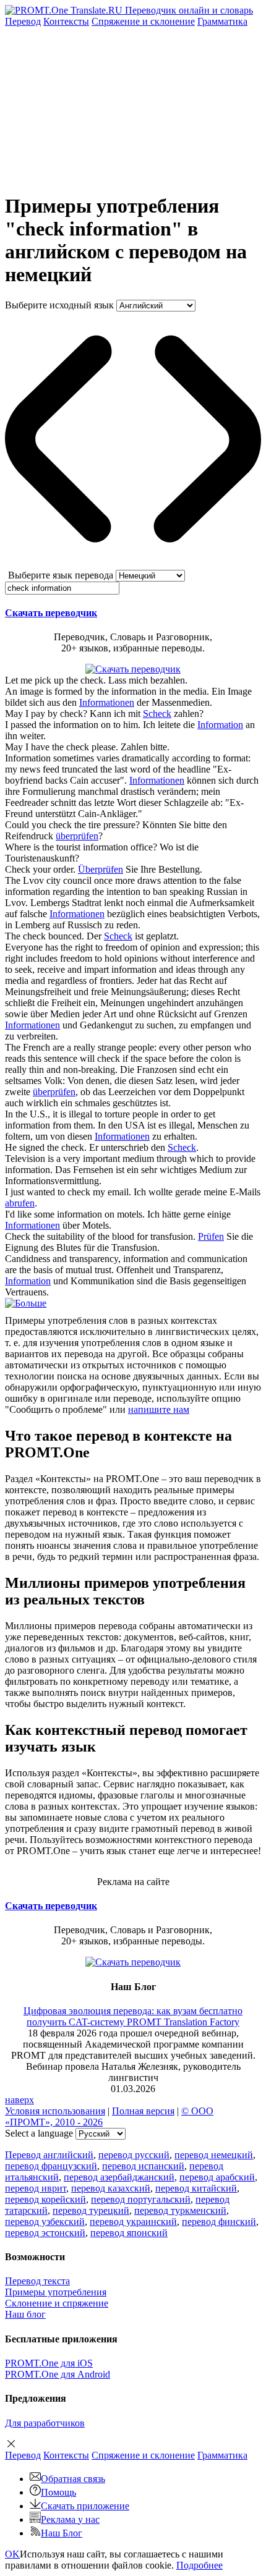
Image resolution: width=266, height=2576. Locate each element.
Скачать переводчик (51, 613)
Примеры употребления (56, 2292)
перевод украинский (133, 2222)
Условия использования (55, 2111)
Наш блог (25, 2314)
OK (12, 2554)
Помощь (58, 2492)
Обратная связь (73, 2479)
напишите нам (159, 1409)
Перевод (23, 21)
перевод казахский (111, 2188)
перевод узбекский (45, 2222)
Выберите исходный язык (59, 305)
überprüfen (77, 836)
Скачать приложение (85, 2506)
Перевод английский (49, 2155)
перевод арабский (217, 2177)
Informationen (107, 702)
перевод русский (134, 2155)
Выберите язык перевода (61, 575)
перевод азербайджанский (119, 2177)
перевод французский (51, 2166)
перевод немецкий (214, 2155)
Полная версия (143, 2111)
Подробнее (199, 2565)
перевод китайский (196, 2188)
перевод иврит (36, 2188)
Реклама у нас (70, 2519)
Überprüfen (101, 869)
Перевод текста (37, 2281)
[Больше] (26, 1303)
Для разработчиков (45, 2423)
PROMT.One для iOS (49, 2363)
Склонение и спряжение (57, 2303)
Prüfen (211, 1236)
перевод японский (129, 2233)
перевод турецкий (91, 2210)
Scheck (157, 714)
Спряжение (143, 21)
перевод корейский (45, 2199)
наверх (19, 2100)
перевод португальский (141, 2199)
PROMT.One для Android (58, 2374)
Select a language (39, 2133)
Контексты (66, 21)
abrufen (20, 1203)
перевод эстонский (45, 2233)
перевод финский (219, 2222)
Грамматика (222, 21)
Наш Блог (62, 2533)
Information (220, 725)
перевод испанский (143, 2166)
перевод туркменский (180, 2210)
